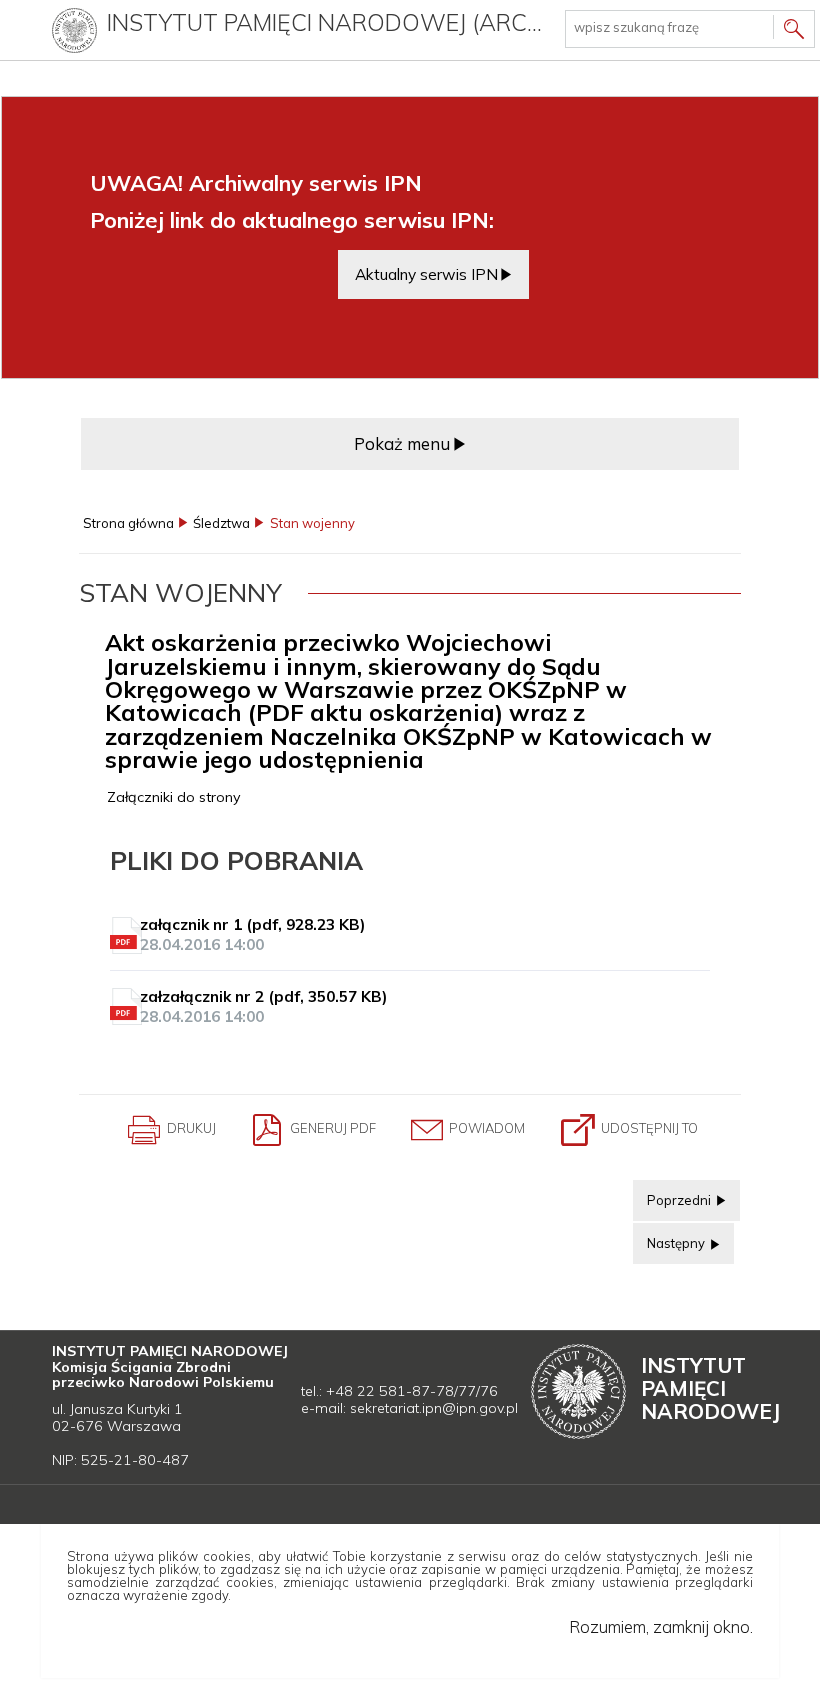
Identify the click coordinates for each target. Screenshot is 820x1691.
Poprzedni (673, 1194)
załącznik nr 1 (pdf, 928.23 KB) (252, 934)
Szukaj (794, 32)
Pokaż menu (402, 443)
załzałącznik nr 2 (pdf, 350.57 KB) (263, 1006)
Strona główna (128, 523)
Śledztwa (221, 523)
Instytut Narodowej (710, 1388)
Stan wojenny (312, 523)
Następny (670, 1237)
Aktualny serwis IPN (426, 274)
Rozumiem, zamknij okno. (661, 1626)
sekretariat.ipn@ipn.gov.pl (434, 1408)
